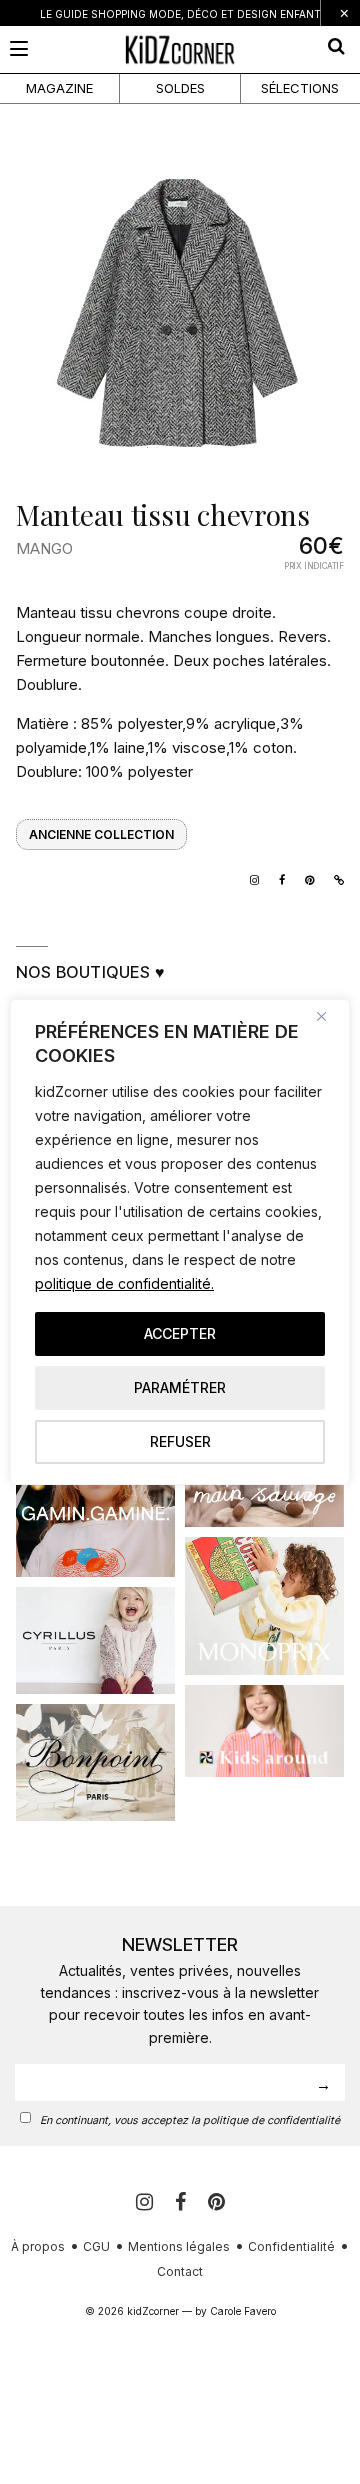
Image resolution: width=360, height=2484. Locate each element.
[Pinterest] (216, 2202)
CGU (96, 2246)
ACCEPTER (180, 1333)
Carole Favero (243, 2311)
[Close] (329, 1016)
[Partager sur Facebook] (277, 878)
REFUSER (180, 1441)
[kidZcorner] (180, 49)
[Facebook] (183, 2202)
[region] (180, 1242)
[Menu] (19, 48)
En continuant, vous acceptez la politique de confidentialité (190, 2120)
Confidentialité (291, 2246)
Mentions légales (179, 2246)
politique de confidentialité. (124, 1283)
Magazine (59, 88)
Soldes (180, 88)
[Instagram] (249, 878)
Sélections (300, 88)
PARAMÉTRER (180, 1387)
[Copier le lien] (334, 878)
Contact (180, 2271)
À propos (38, 2246)
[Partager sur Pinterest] (304, 878)
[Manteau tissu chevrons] (180, 314)
